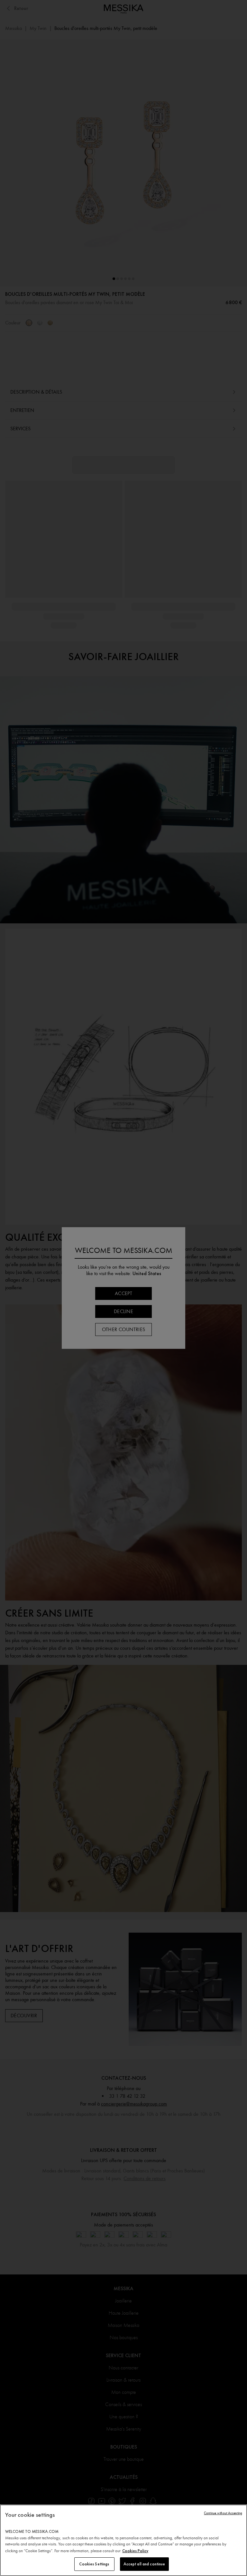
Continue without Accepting (223, 2513)
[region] (123, 2540)
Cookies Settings (94, 2564)
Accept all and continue (144, 2564)
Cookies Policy (135, 2551)
